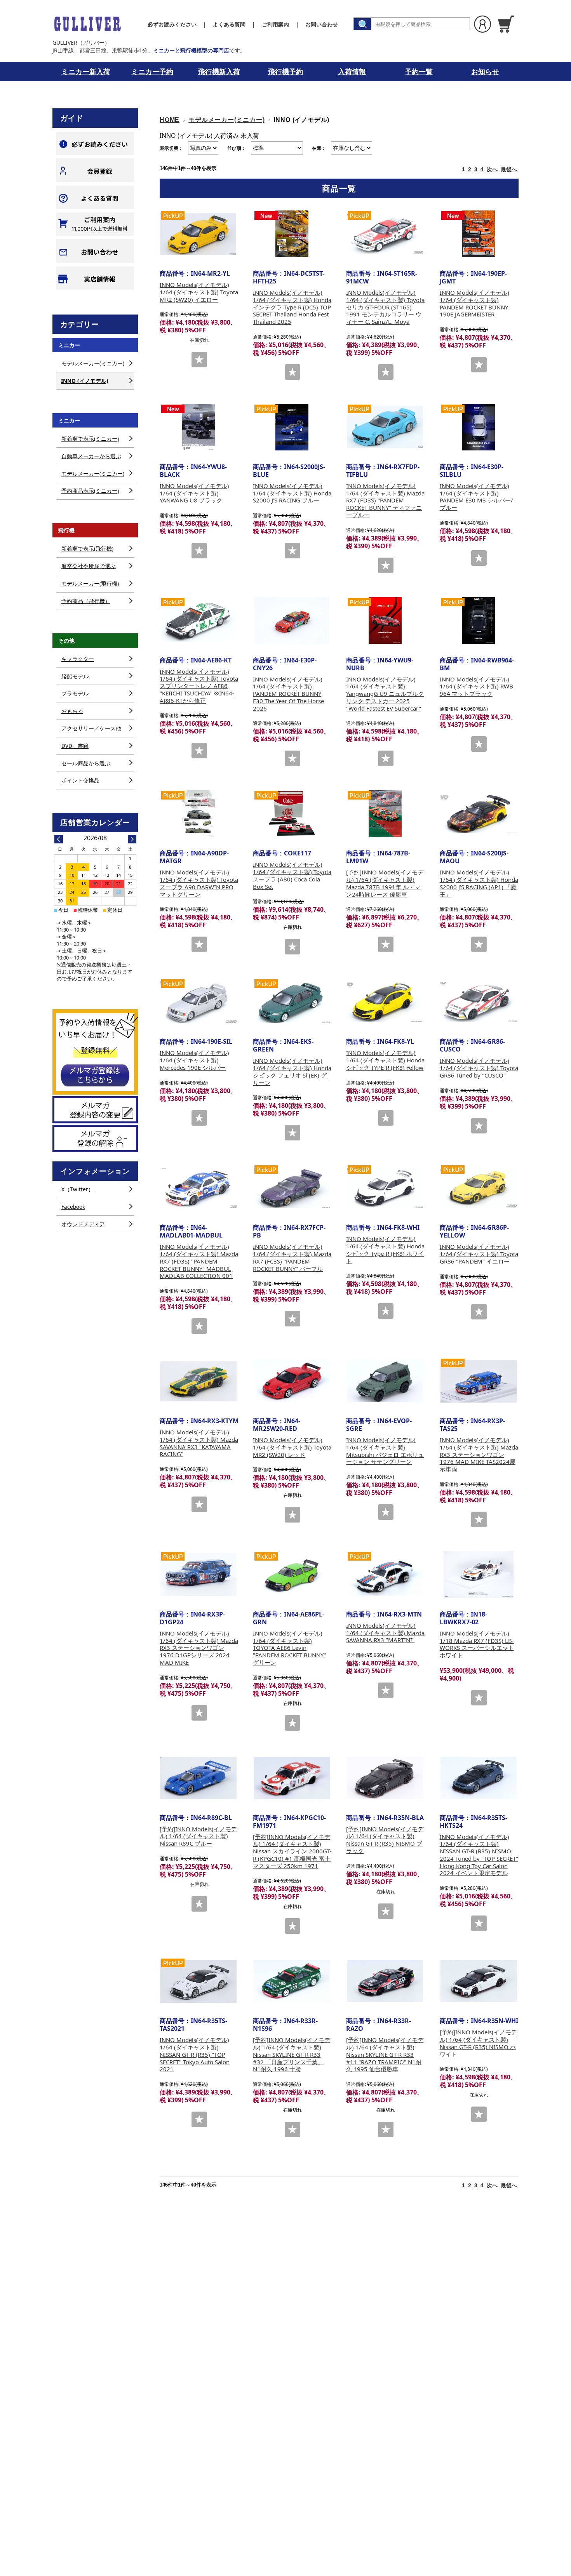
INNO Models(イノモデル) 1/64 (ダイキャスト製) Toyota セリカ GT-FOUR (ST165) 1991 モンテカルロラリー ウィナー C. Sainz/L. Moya (385, 307)
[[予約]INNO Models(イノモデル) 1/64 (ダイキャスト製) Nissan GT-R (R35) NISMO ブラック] (385, 1778)
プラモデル (75, 693)
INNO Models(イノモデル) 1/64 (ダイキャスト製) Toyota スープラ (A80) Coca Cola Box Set (292, 875)
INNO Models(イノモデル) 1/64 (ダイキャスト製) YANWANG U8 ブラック (194, 493)
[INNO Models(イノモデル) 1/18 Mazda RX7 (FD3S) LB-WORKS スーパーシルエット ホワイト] (479, 1575)
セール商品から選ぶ (86, 763)
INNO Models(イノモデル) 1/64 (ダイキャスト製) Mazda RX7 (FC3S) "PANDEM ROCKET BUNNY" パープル (292, 1257)
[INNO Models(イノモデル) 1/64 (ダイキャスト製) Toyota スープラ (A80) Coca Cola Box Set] (292, 813)
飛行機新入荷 (219, 71)
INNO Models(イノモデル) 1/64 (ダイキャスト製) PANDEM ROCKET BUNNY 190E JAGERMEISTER (474, 303)
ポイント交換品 (80, 780)
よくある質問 (229, 24)
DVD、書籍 (75, 746)
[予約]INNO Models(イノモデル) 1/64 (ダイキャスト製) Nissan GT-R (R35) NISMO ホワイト (478, 2043)
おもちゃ (72, 711)
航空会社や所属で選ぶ (89, 566)
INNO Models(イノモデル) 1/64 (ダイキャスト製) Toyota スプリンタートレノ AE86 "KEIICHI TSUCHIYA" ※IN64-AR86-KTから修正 (199, 686)
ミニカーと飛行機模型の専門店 (191, 50)
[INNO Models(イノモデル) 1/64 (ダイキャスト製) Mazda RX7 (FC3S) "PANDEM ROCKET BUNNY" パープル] (292, 1188)
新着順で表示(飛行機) (87, 548)
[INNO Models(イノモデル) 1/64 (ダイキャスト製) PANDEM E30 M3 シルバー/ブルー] (479, 427)
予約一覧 (419, 71)
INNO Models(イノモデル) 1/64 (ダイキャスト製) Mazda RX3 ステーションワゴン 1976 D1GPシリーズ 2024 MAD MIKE (199, 1648)
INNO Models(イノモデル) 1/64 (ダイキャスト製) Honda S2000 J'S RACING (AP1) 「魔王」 (479, 883)
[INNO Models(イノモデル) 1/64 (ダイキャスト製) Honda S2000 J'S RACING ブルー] (292, 427)
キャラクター (78, 659)
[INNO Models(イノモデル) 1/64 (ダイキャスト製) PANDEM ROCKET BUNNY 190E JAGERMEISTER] (479, 234)
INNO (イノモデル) (85, 381)
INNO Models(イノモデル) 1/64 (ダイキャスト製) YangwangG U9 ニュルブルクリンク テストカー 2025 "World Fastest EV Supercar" (385, 694)
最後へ (509, 169)
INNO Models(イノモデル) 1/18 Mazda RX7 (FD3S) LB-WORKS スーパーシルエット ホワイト (477, 1644)
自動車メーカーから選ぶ (91, 456)
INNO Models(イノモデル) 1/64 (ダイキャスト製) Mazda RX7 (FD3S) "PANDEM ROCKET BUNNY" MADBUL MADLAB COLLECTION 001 (199, 1261)
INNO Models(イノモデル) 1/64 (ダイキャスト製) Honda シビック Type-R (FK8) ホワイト (385, 1250)
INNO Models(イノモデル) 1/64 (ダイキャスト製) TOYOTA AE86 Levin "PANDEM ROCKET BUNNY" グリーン (289, 1648)
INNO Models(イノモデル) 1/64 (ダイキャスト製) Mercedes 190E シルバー (194, 1060)
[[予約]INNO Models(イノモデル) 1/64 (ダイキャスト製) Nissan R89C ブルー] (198, 1778)
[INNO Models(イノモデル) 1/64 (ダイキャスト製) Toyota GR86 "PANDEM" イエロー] (479, 1188)
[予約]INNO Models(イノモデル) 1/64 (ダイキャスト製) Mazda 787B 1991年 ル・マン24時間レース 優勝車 (385, 883)
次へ (492, 169)
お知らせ (485, 71)
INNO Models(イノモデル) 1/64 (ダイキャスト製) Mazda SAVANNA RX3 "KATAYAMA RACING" (199, 1443)
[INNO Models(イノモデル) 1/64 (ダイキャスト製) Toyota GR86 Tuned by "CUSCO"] (479, 1002)
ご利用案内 (275, 24)
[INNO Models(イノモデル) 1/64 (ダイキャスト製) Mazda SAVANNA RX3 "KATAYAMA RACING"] (198, 1381)
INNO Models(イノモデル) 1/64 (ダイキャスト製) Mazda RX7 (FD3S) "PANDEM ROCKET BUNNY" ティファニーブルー (385, 500)
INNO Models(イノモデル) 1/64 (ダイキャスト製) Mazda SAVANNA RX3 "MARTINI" (385, 1633)
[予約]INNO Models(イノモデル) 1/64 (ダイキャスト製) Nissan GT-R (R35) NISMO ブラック (385, 1840)
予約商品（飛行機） (86, 601)
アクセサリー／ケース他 (91, 728)
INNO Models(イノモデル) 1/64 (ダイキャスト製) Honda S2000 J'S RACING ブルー (292, 493)
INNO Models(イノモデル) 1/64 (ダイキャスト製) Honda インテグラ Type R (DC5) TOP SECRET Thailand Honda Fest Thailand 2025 (292, 307)
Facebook (73, 1207)
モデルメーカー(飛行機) (90, 583)
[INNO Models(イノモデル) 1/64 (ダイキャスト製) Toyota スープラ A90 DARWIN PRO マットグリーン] (198, 813)
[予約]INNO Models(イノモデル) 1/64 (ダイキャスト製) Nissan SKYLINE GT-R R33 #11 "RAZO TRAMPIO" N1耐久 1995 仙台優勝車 (385, 2054)
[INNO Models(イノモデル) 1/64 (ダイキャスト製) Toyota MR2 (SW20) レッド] (292, 1381)
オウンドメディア (83, 1224)
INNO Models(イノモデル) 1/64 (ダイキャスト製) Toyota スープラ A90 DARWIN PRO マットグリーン (199, 883)
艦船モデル (75, 676)
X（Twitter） (77, 1189)
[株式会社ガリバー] (87, 24)
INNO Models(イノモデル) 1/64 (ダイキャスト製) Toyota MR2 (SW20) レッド (292, 1447)
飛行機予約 (285, 71)
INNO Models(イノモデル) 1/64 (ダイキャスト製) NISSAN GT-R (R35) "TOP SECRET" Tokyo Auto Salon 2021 (195, 2054)
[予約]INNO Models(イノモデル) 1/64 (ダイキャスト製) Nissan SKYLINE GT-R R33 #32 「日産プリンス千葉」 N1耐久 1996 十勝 (292, 2054)
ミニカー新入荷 (86, 71)
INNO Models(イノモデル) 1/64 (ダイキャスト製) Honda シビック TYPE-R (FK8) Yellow (385, 1060)
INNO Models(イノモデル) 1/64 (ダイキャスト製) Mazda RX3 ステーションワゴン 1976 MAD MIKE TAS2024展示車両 (479, 1454)
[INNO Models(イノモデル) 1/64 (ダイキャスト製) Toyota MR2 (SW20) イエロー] (198, 234)
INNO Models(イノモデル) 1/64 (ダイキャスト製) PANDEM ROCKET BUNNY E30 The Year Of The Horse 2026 (288, 694)
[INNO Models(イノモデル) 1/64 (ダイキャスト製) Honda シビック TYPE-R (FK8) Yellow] (385, 1002)
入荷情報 (352, 71)
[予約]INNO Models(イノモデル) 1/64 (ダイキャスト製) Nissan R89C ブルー (198, 1836)
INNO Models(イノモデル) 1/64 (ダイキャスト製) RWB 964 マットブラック (476, 687)
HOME (170, 120)
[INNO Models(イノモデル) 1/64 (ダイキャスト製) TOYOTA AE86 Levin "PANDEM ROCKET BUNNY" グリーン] (292, 1575)
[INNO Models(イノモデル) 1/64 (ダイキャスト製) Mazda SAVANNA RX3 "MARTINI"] (385, 1575)
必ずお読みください (172, 24)
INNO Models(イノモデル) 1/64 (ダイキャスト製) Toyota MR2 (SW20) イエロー (199, 292)
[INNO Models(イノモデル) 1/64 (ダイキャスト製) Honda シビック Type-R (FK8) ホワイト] (385, 1188)
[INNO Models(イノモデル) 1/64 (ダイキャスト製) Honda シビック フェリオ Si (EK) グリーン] (292, 1002)
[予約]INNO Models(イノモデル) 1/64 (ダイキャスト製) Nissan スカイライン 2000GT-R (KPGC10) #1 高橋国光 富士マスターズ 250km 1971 (292, 1851)
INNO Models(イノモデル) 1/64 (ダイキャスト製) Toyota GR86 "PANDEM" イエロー (479, 1254)
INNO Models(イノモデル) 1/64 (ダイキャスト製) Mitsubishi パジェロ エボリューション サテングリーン (385, 1451)
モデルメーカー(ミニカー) (226, 120)
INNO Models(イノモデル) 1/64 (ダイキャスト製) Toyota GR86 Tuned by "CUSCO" (479, 1068)
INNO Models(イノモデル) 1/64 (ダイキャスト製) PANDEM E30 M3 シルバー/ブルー (476, 497)
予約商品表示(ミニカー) (90, 491)
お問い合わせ (322, 24)
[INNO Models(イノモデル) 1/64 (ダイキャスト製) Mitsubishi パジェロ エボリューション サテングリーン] (385, 1381)
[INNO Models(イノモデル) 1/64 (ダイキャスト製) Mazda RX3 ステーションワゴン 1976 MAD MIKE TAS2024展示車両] (479, 1381)
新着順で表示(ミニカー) (90, 439)
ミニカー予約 (152, 71)
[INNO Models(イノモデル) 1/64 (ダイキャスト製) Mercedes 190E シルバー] (198, 1002)
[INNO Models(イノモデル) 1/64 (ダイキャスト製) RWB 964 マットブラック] (479, 621)
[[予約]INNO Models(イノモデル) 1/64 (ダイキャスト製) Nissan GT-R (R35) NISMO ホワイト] (479, 1981)
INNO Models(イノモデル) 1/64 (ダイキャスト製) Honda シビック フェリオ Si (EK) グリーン (292, 1071)
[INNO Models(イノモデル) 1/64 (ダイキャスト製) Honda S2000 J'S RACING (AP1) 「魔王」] (479, 813)
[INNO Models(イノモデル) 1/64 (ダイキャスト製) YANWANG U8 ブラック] (198, 427)
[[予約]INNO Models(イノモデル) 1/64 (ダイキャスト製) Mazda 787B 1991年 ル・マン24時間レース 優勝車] (385, 813)
